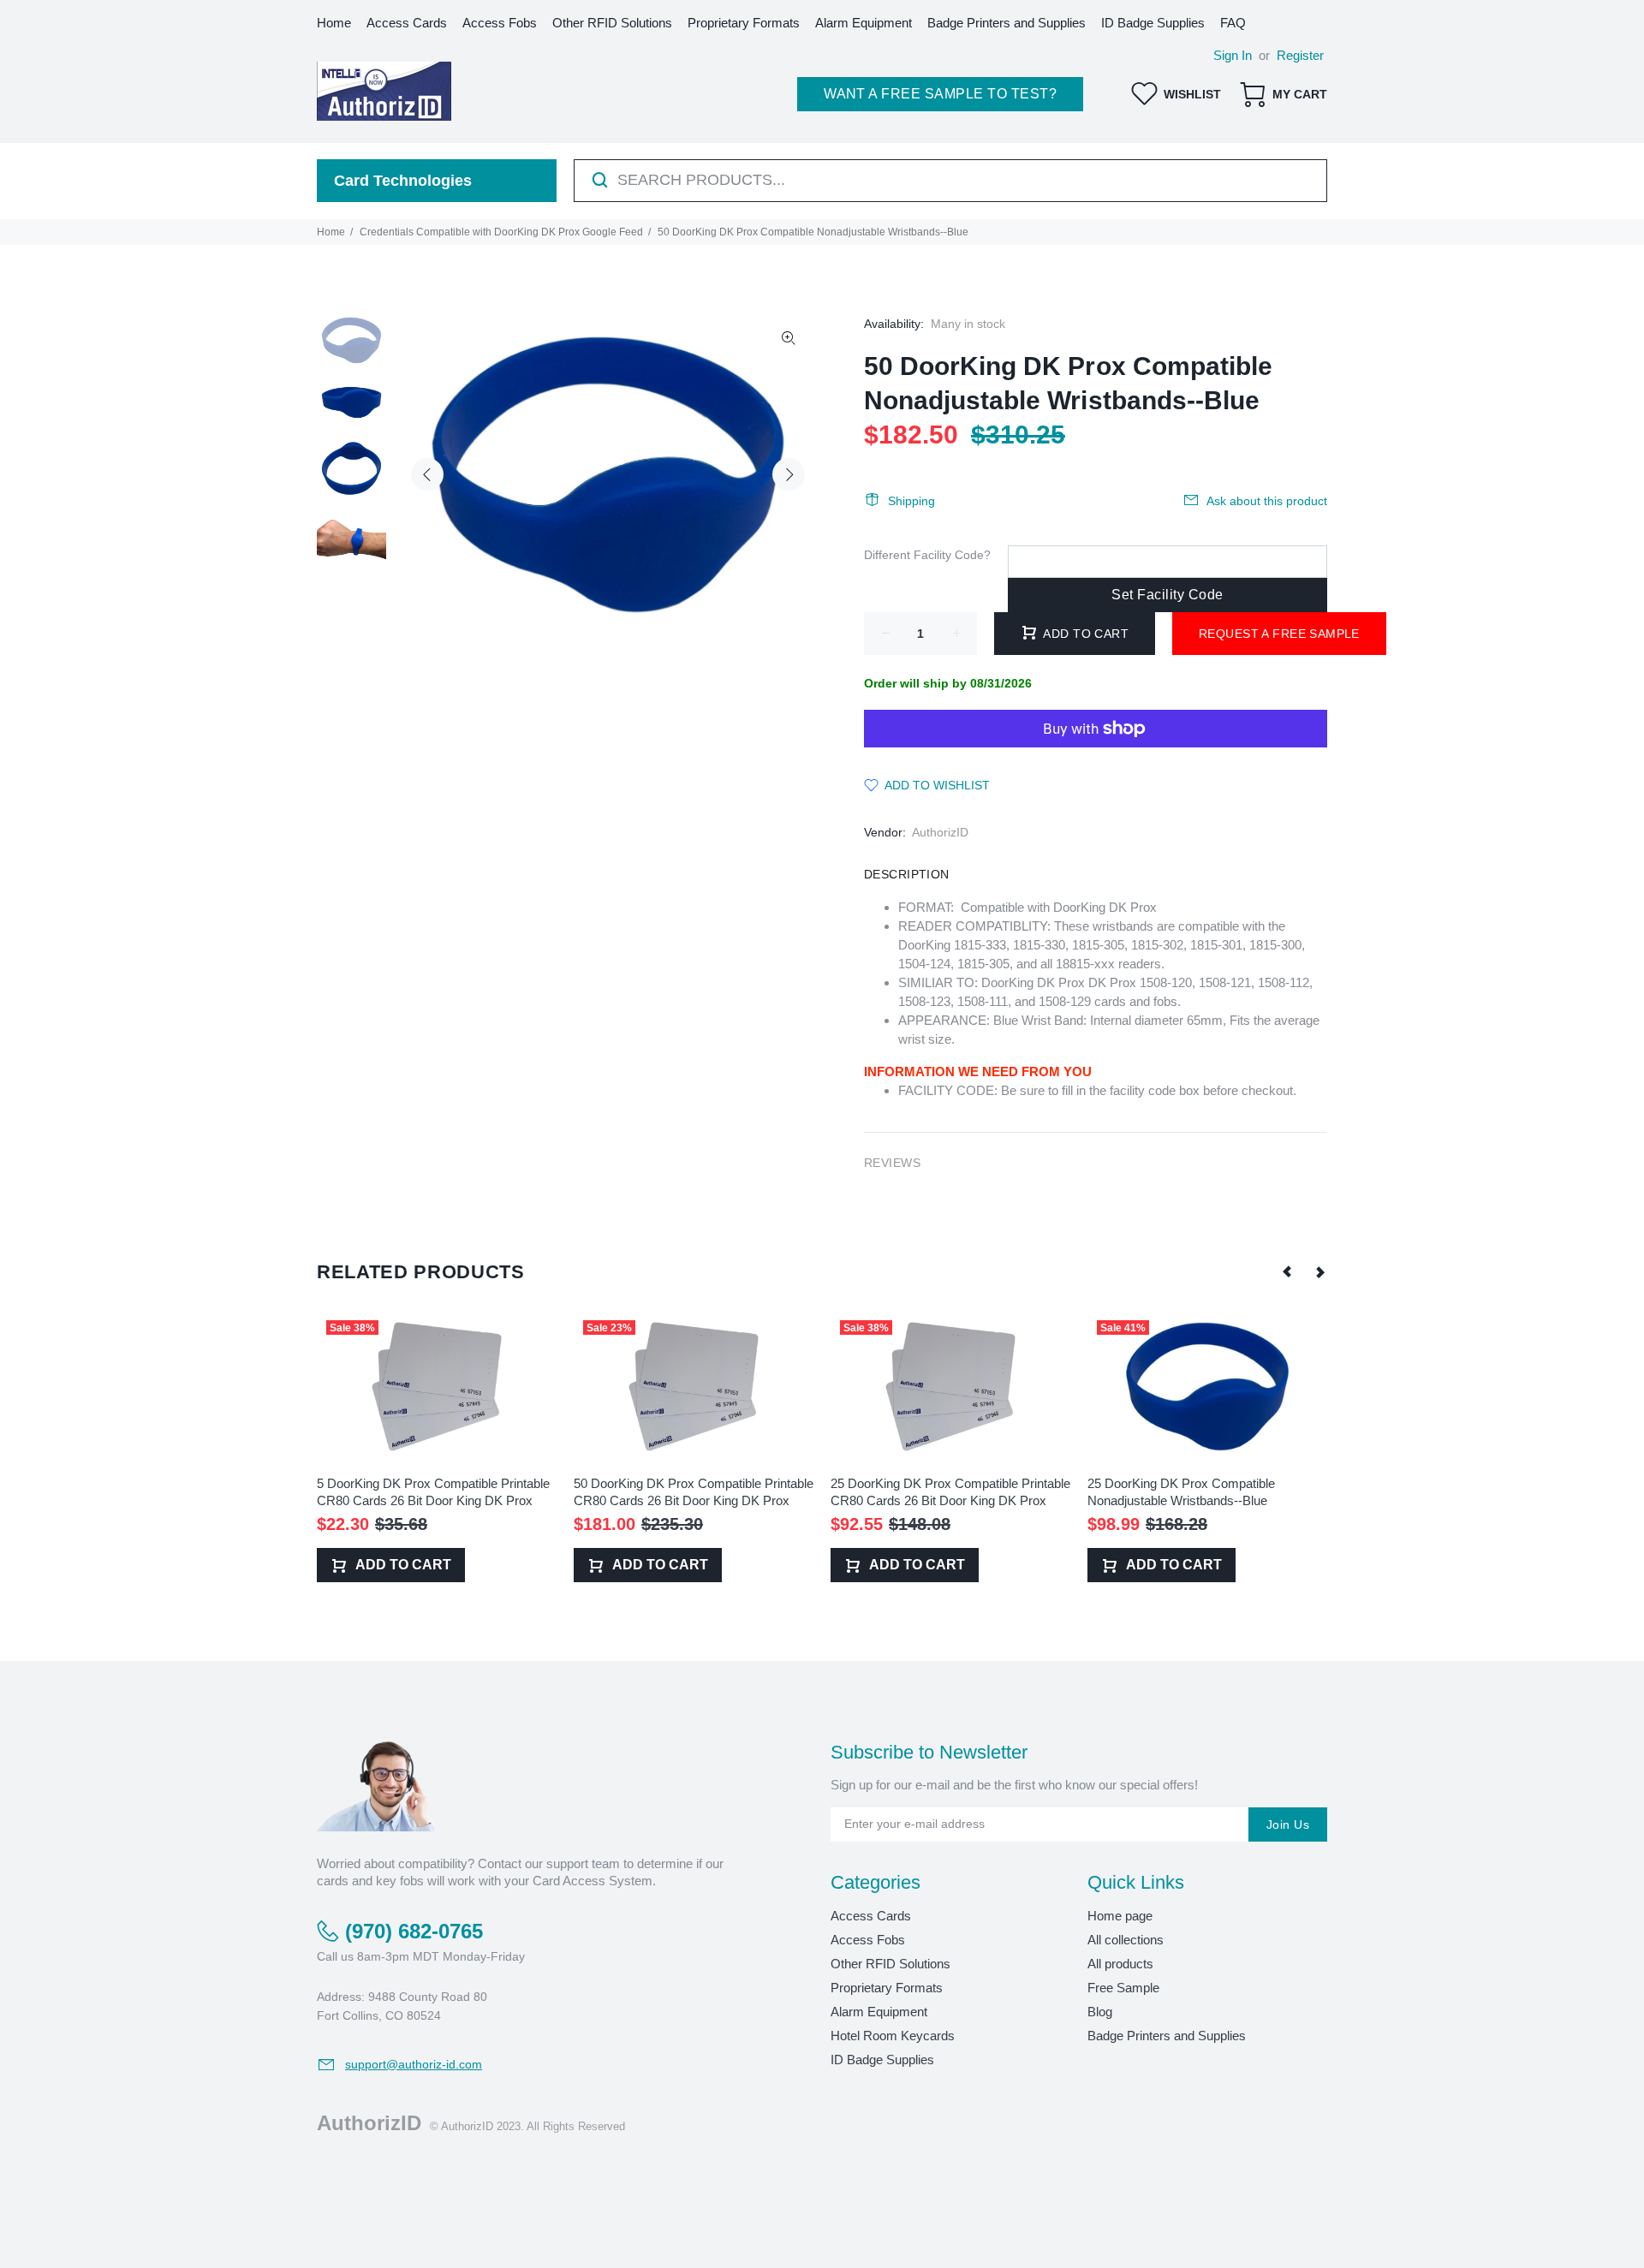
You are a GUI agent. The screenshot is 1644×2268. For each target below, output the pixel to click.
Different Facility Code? (927, 555)
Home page (1120, 1916)
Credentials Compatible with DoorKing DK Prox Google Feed (501, 232)
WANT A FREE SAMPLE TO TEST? (940, 94)
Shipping (911, 501)
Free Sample (1123, 1988)
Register (1300, 55)
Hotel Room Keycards (893, 2036)
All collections (1126, 1940)
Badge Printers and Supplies (1167, 2036)
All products (1120, 1964)
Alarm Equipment (879, 2012)
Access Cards (871, 1916)
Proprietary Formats (887, 1988)
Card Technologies (403, 181)
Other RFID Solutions (890, 1964)
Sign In (1233, 55)
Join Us (1288, 1825)
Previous (427, 474)
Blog (1100, 2012)
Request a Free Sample (1279, 634)
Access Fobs (868, 1940)
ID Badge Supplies (882, 2060)
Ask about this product (1267, 501)
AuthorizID (940, 832)
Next (789, 474)
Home (331, 232)
